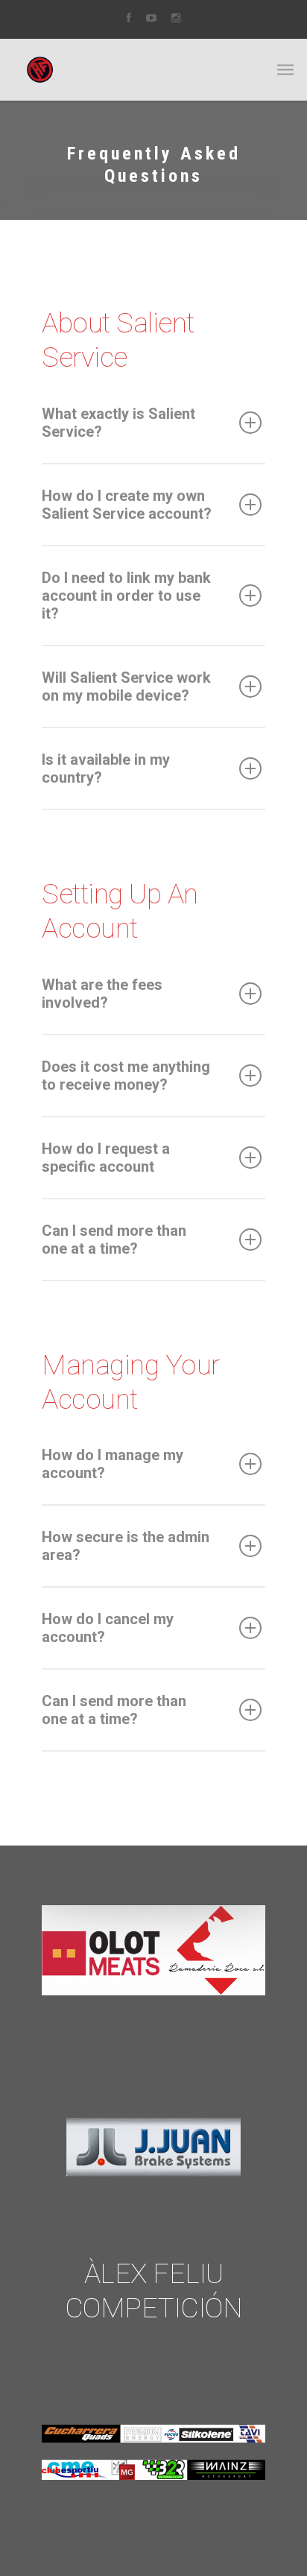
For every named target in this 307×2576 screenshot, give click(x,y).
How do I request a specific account (106, 1158)
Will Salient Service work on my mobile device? (126, 686)
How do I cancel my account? (108, 1628)
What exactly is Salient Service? (118, 423)
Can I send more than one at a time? (114, 1240)
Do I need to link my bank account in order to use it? (126, 596)
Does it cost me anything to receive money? (126, 1076)
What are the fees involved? (102, 994)
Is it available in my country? (106, 768)
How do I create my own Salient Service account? (127, 505)
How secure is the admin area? (126, 1546)
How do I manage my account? (113, 1464)
